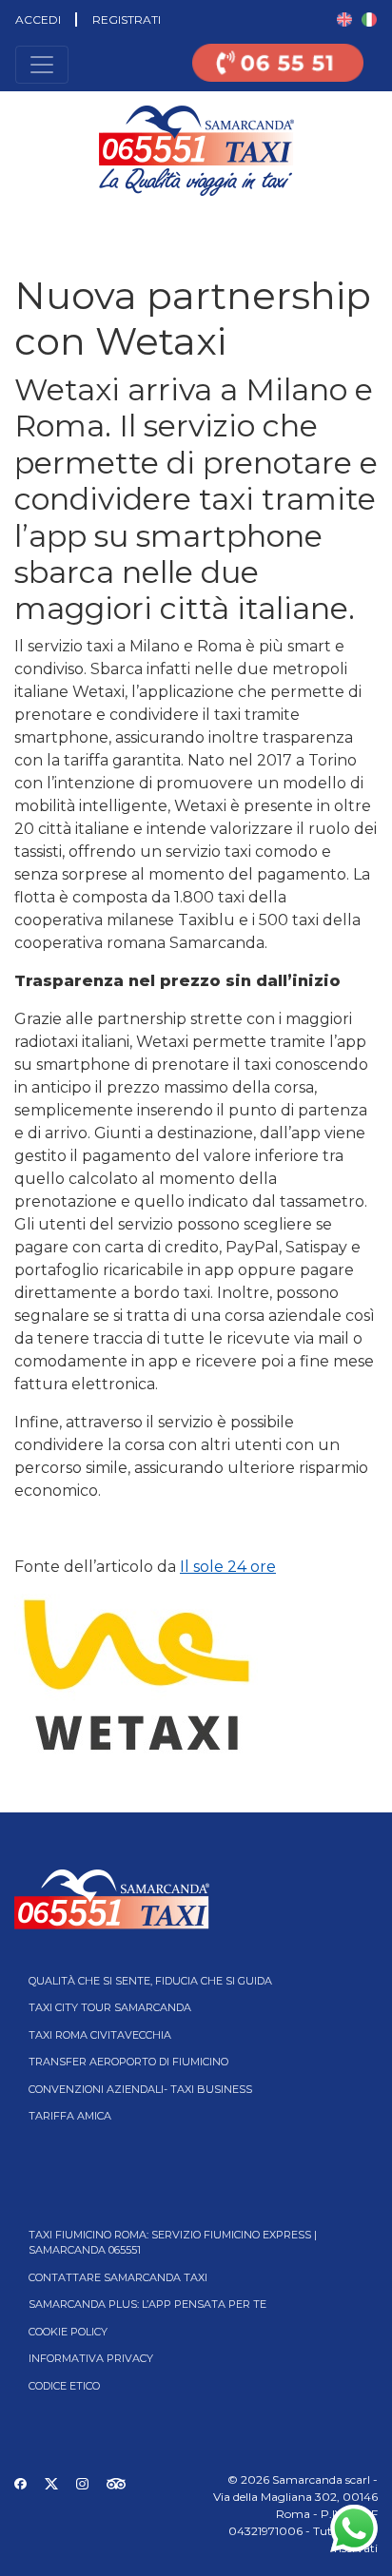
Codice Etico (64, 2386)
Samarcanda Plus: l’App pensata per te (147, 2304)
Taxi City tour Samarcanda (110, 2007)
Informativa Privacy (91, 2358)
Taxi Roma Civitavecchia (100, 2035)
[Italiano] (369, 19)
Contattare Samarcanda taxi (118, 2277)
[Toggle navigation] (42, 65)
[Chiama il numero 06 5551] (278, 75)
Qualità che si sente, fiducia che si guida (150, 1981)
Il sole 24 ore (228, 1567)
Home (17, 224)
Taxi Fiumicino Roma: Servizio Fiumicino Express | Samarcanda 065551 (173, 2243)
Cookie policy (68, 2332)
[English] (344, 19)
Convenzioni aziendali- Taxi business (140, 2089)
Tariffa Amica (70, 2116)
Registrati (127, 19)
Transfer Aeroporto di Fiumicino (128, 2062)
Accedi (38, 19)
